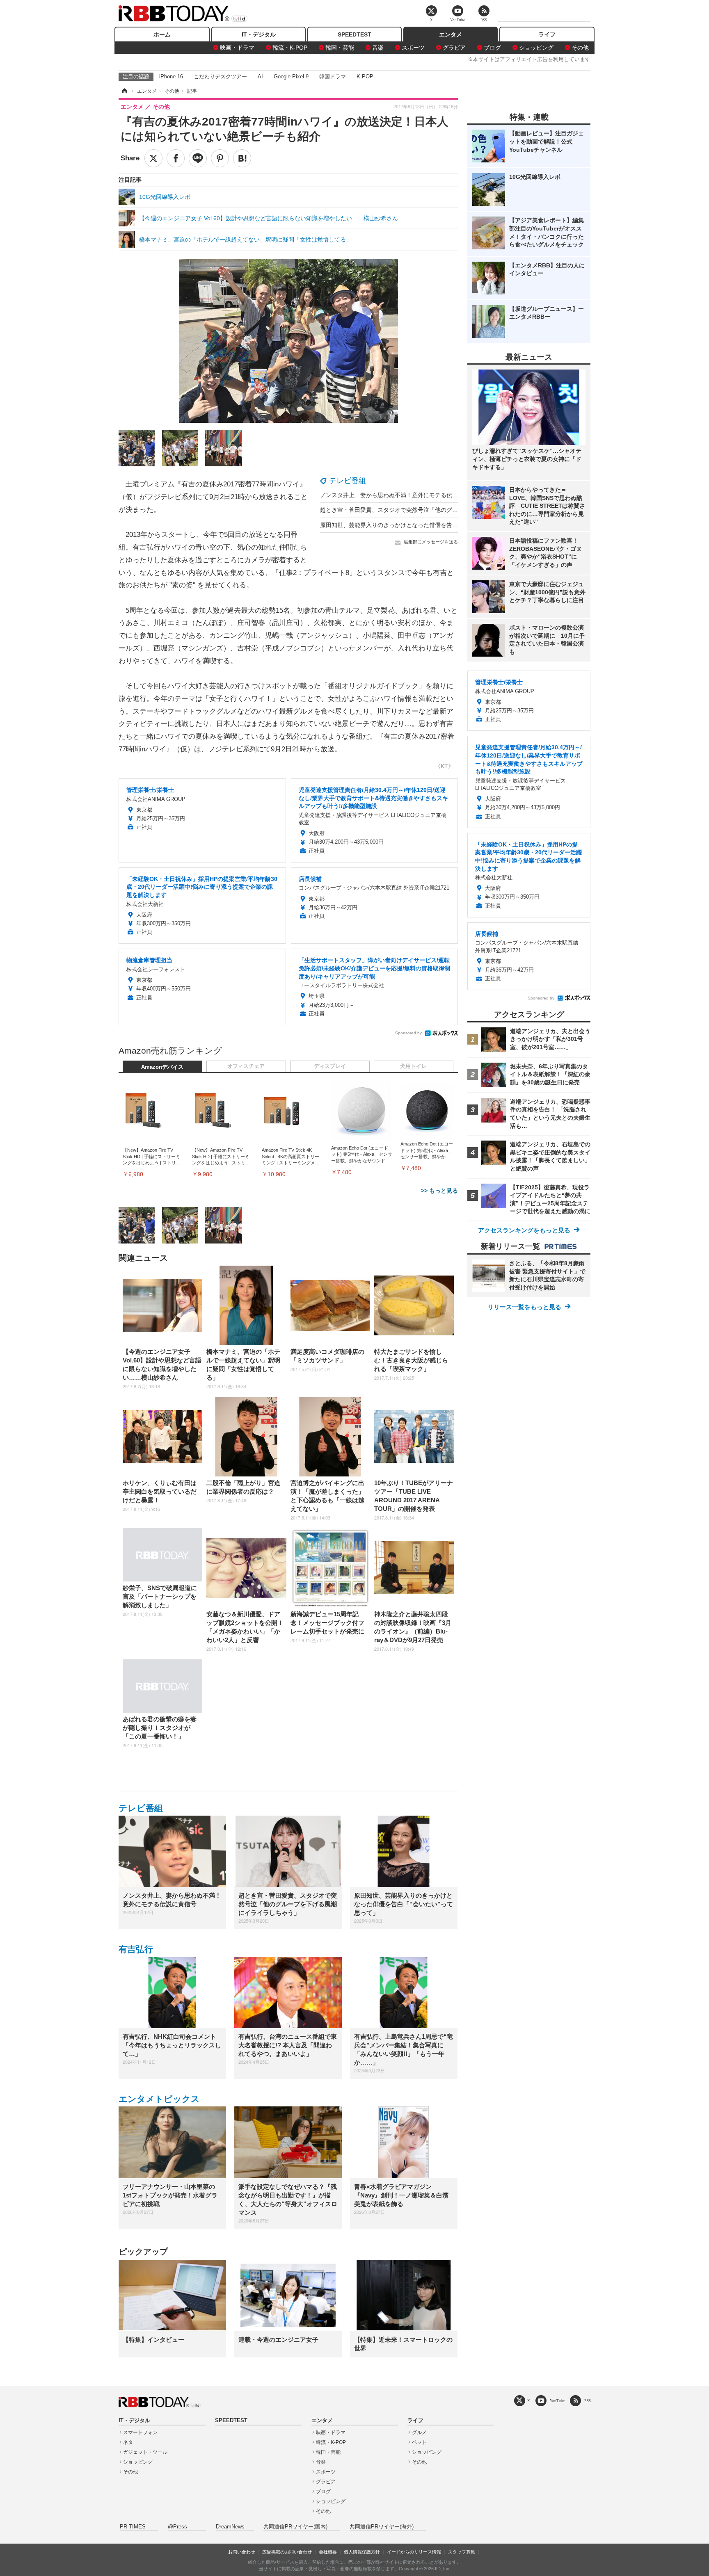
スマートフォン (140, 2432)
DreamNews (230, 2527)
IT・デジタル (259, 34)
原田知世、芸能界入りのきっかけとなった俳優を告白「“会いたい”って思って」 (423, 525)
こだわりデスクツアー (220, 76)
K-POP (365, 76)
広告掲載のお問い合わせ (287, 2552)
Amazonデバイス (162, 1067)
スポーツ (413, 48)
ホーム (162, 34)
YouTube (557, 2401)
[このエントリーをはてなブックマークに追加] (242, 158)
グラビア (454, 48)
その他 (580, 48)
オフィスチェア (246, 1066)
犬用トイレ (413, 1066)
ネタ (128, 2442)
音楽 (378, 48)
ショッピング (536, 48)
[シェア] (176, 158)
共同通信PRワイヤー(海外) (382, 2527)
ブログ (492, 48)
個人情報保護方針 (362, 2552)
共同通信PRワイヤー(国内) (295, 2527)
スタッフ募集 (462, 2552)
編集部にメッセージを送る (431, 542)
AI (260, 76)
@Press (177, 2527)
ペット (419, 2442)
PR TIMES (133, 2527)
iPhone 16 (171, 76)
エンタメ (451, 34)
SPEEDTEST (354, 34)
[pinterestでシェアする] (220, 158)
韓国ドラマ (333, 76)
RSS (588, 2401)
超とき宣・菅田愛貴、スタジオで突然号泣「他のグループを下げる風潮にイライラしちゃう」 (441, 510)
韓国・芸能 (340, 48)
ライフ (547, 34)
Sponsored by (408, 1033)
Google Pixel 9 (291, 76)
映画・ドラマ (237, 48)
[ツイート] (153, 158)
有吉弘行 (136, 1949)
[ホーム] (124, 91)
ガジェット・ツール (145, 2452)
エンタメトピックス (159, 2099)
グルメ (419, 2432)
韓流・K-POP (290, 48)
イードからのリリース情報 (414, 2552)
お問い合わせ (242, 2552)
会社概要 (328, 2552)
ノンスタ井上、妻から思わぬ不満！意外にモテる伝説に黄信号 (400, 495)
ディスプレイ (330, 1066)
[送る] (198, 158)
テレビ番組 (348, 481)
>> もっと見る (439, 1191)
